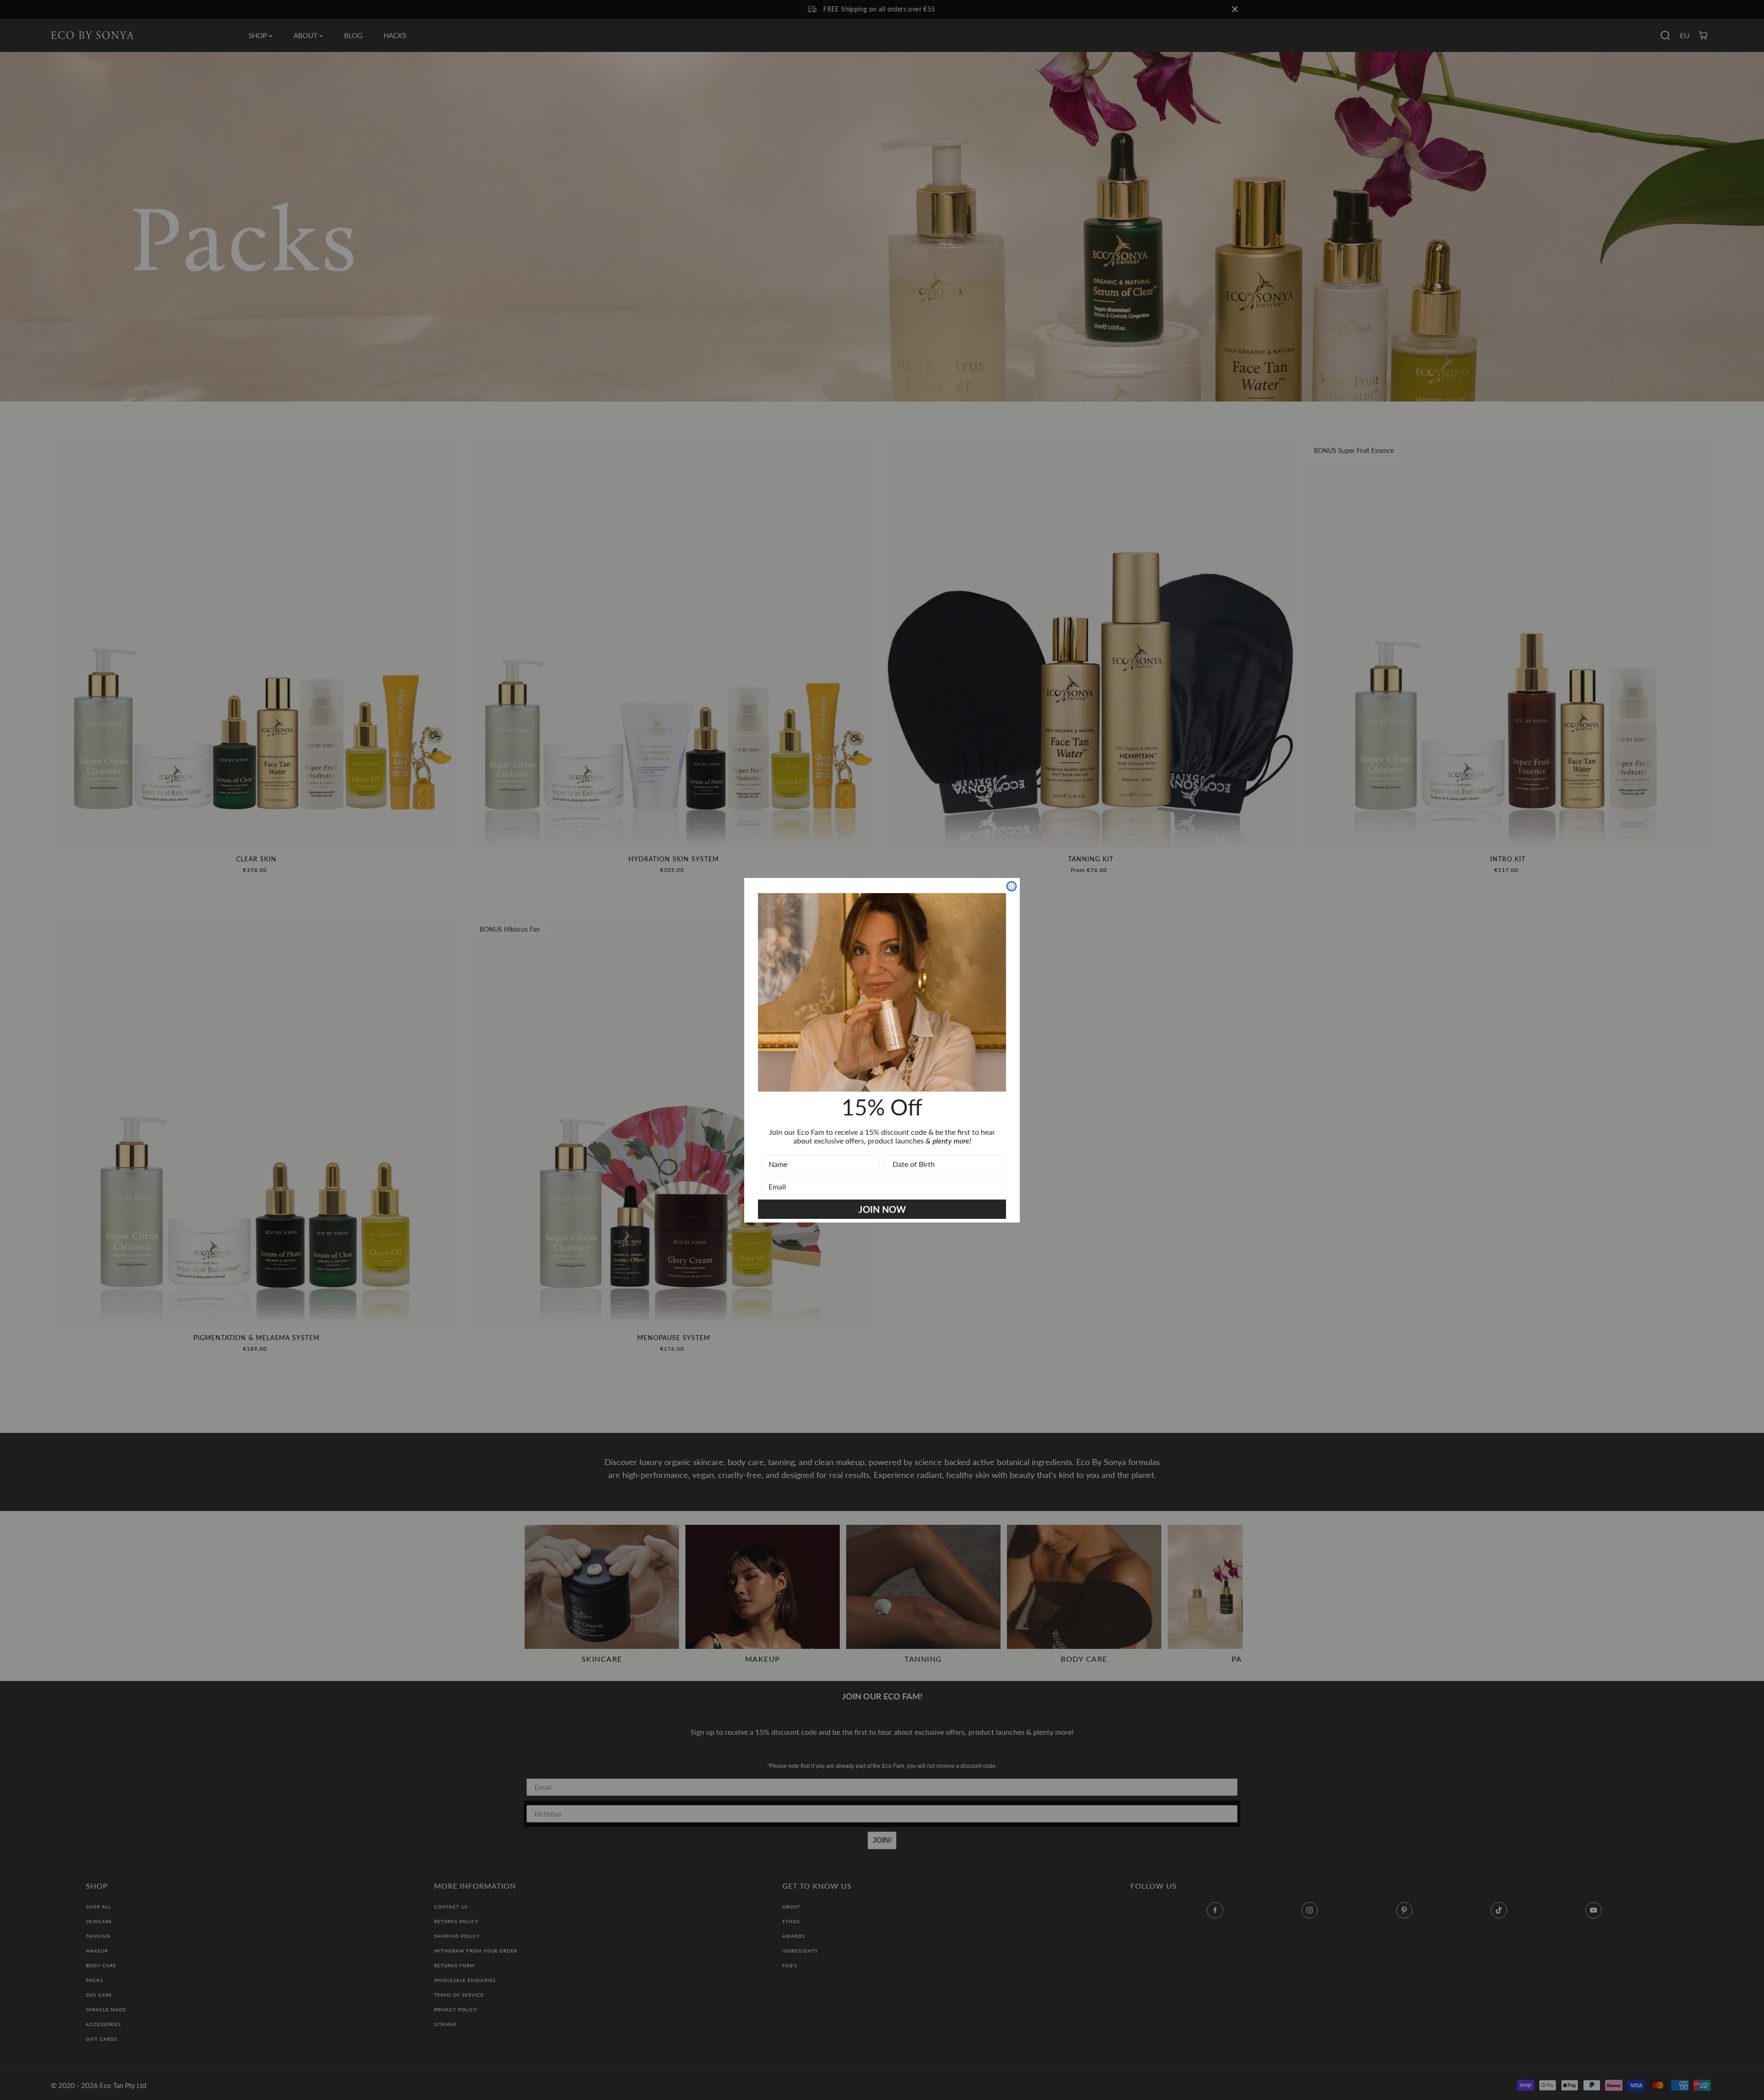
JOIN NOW (882, 1209)
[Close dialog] (1012, 886)
